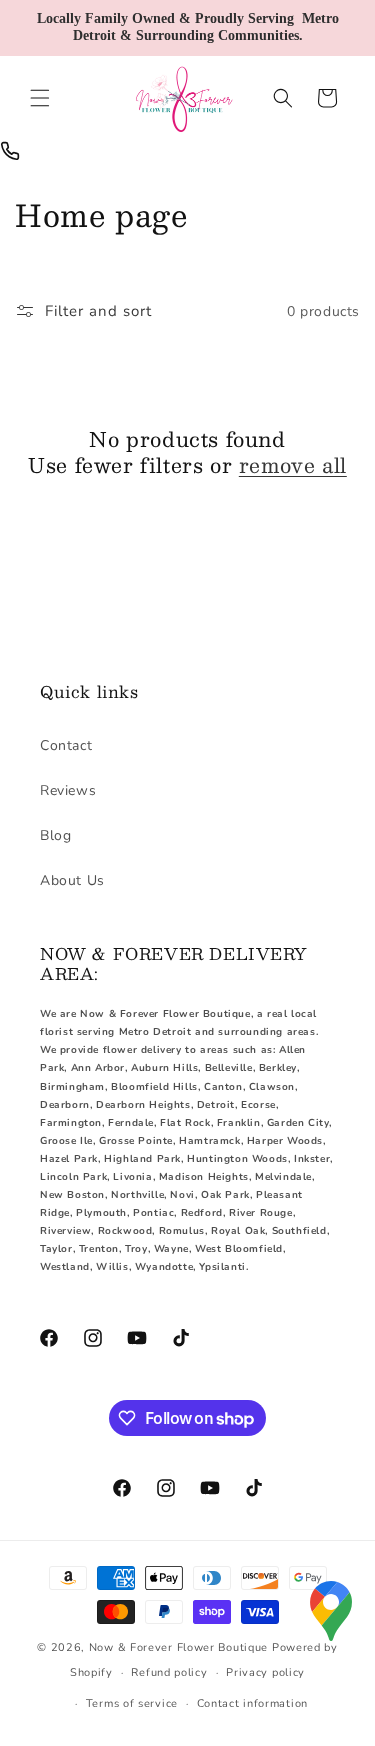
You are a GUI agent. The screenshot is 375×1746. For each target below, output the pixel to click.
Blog (55, 835)
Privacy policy (265, 1672)
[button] (40, 98)
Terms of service (132, 1703)
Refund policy (169, 1672)
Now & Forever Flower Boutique (178, 1647)
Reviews (68, 790)
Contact (66, 745)
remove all (293, 465)
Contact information (252, 1703)
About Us (72, 880)
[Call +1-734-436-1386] (10, 151)
